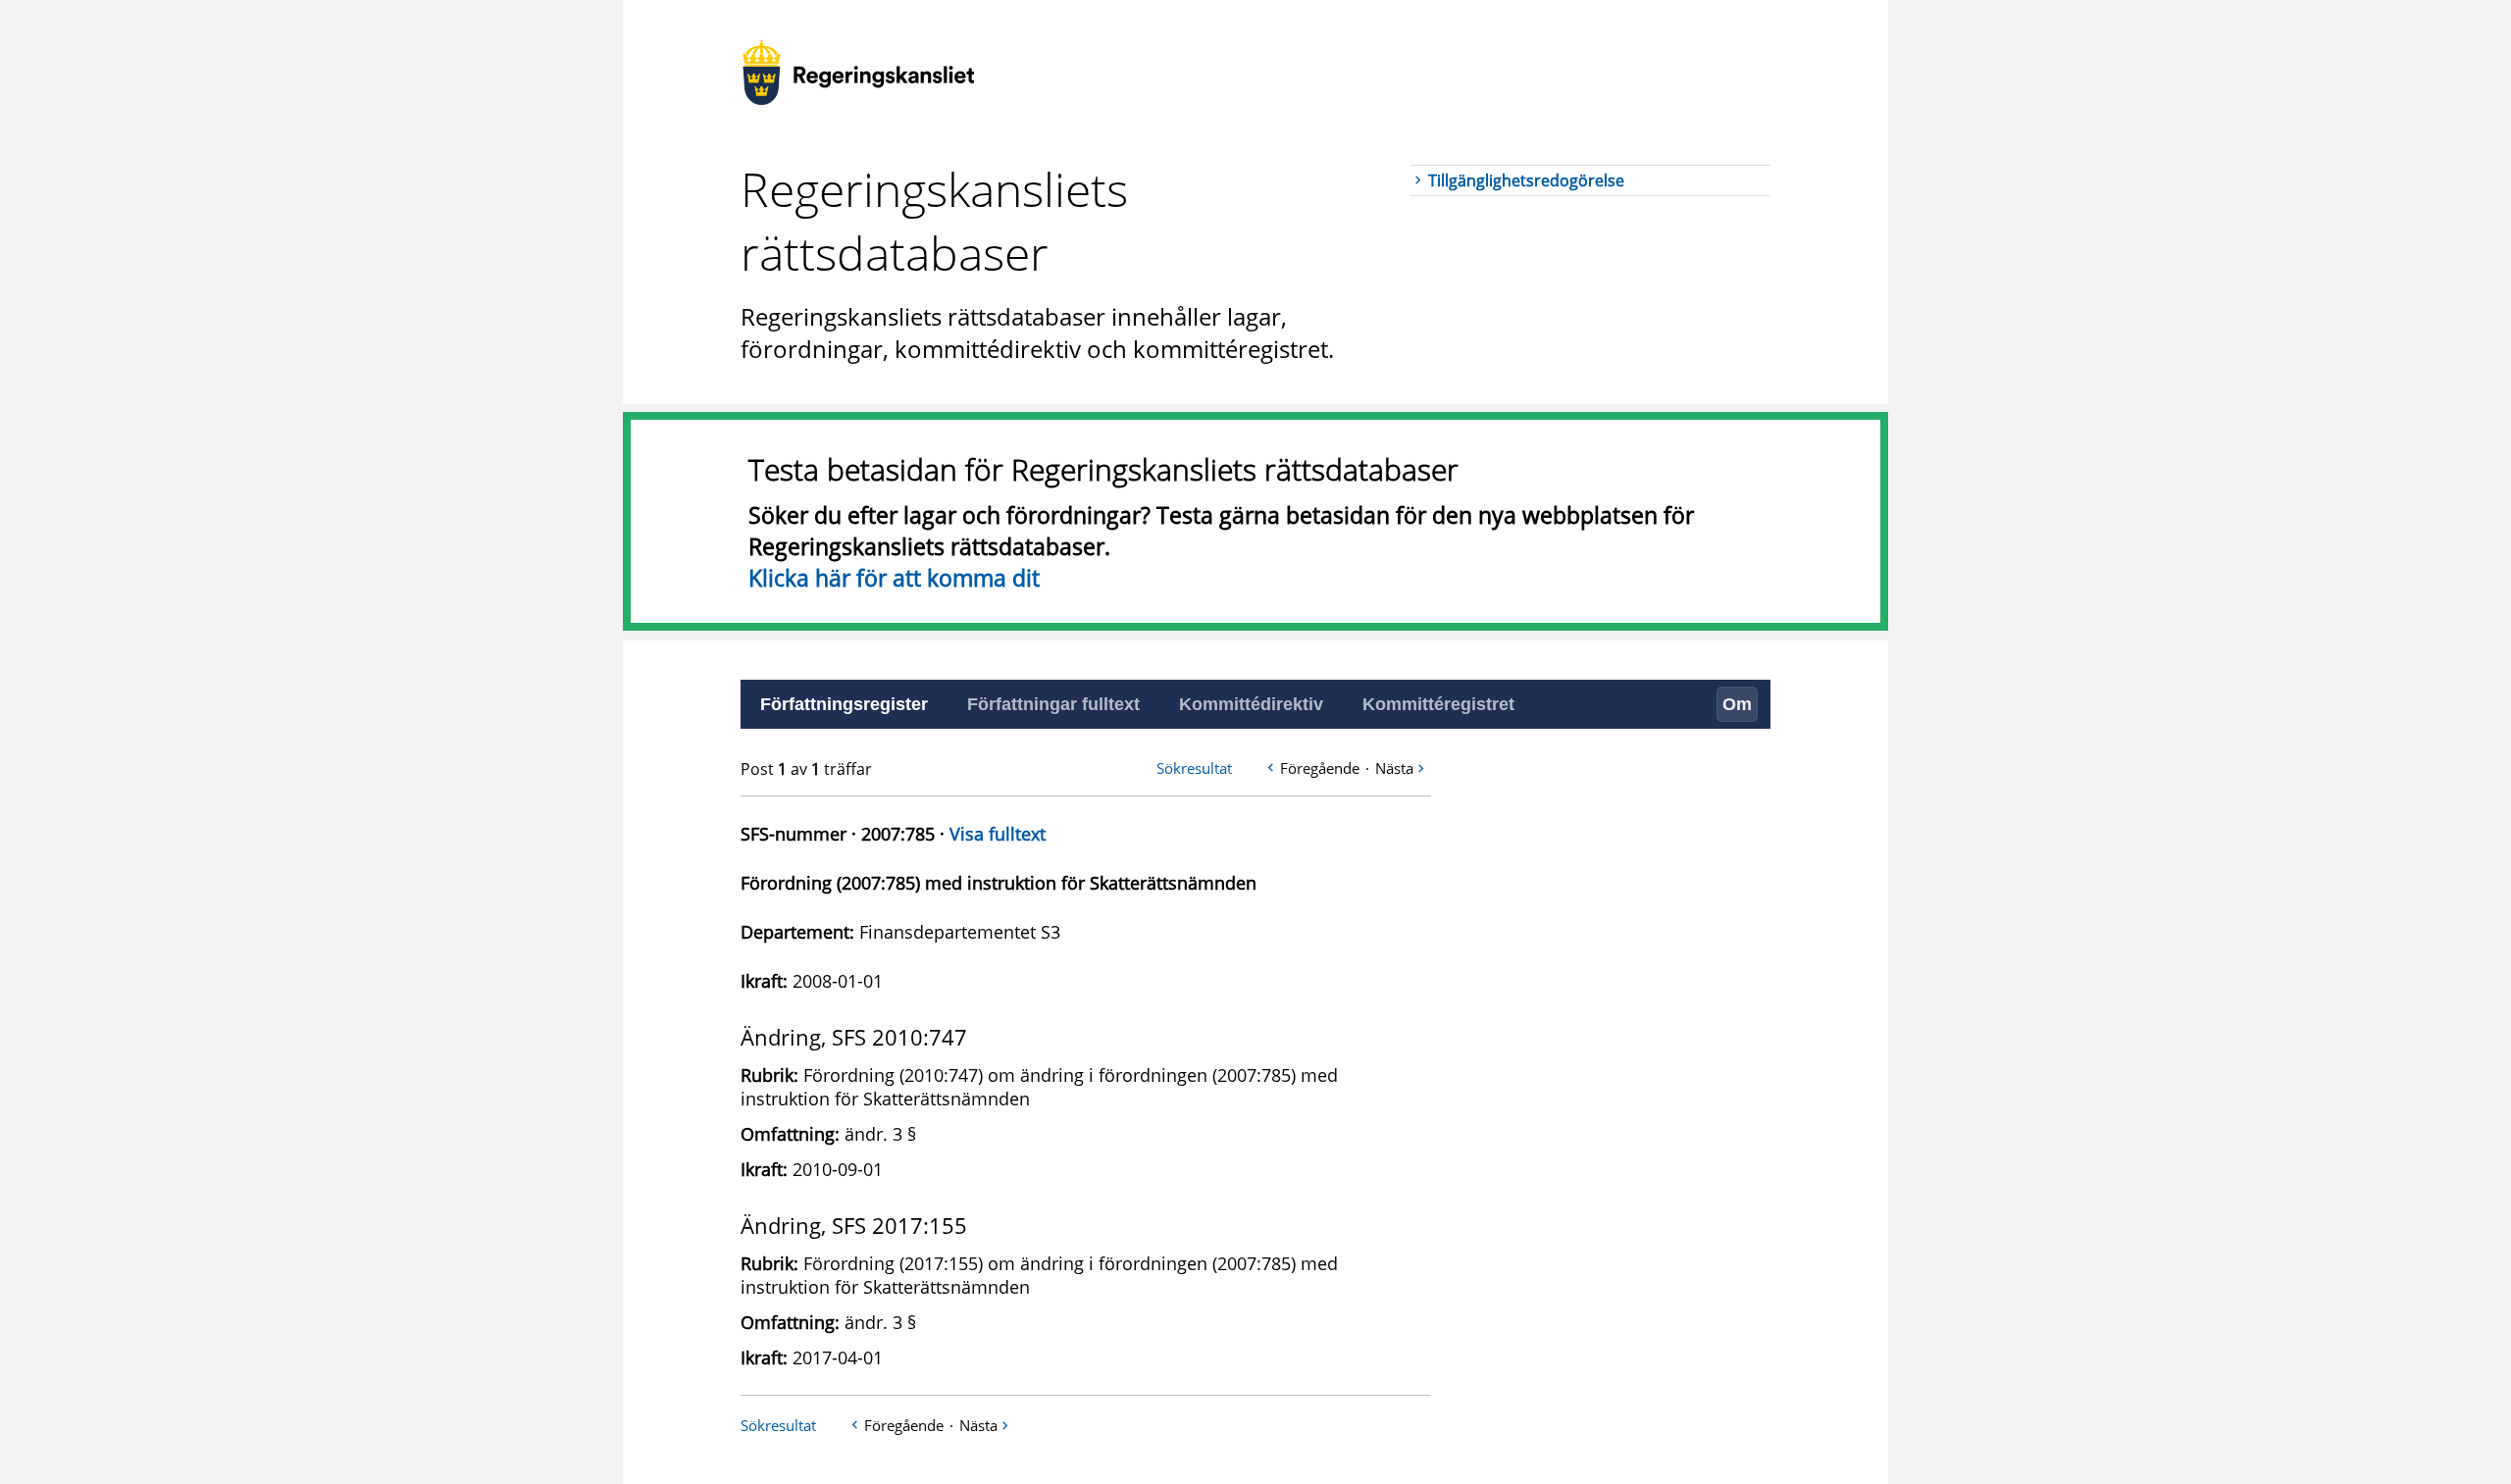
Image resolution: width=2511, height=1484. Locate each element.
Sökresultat (1194, 768)
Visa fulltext (998, 834)
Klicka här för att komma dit (894, 578)
